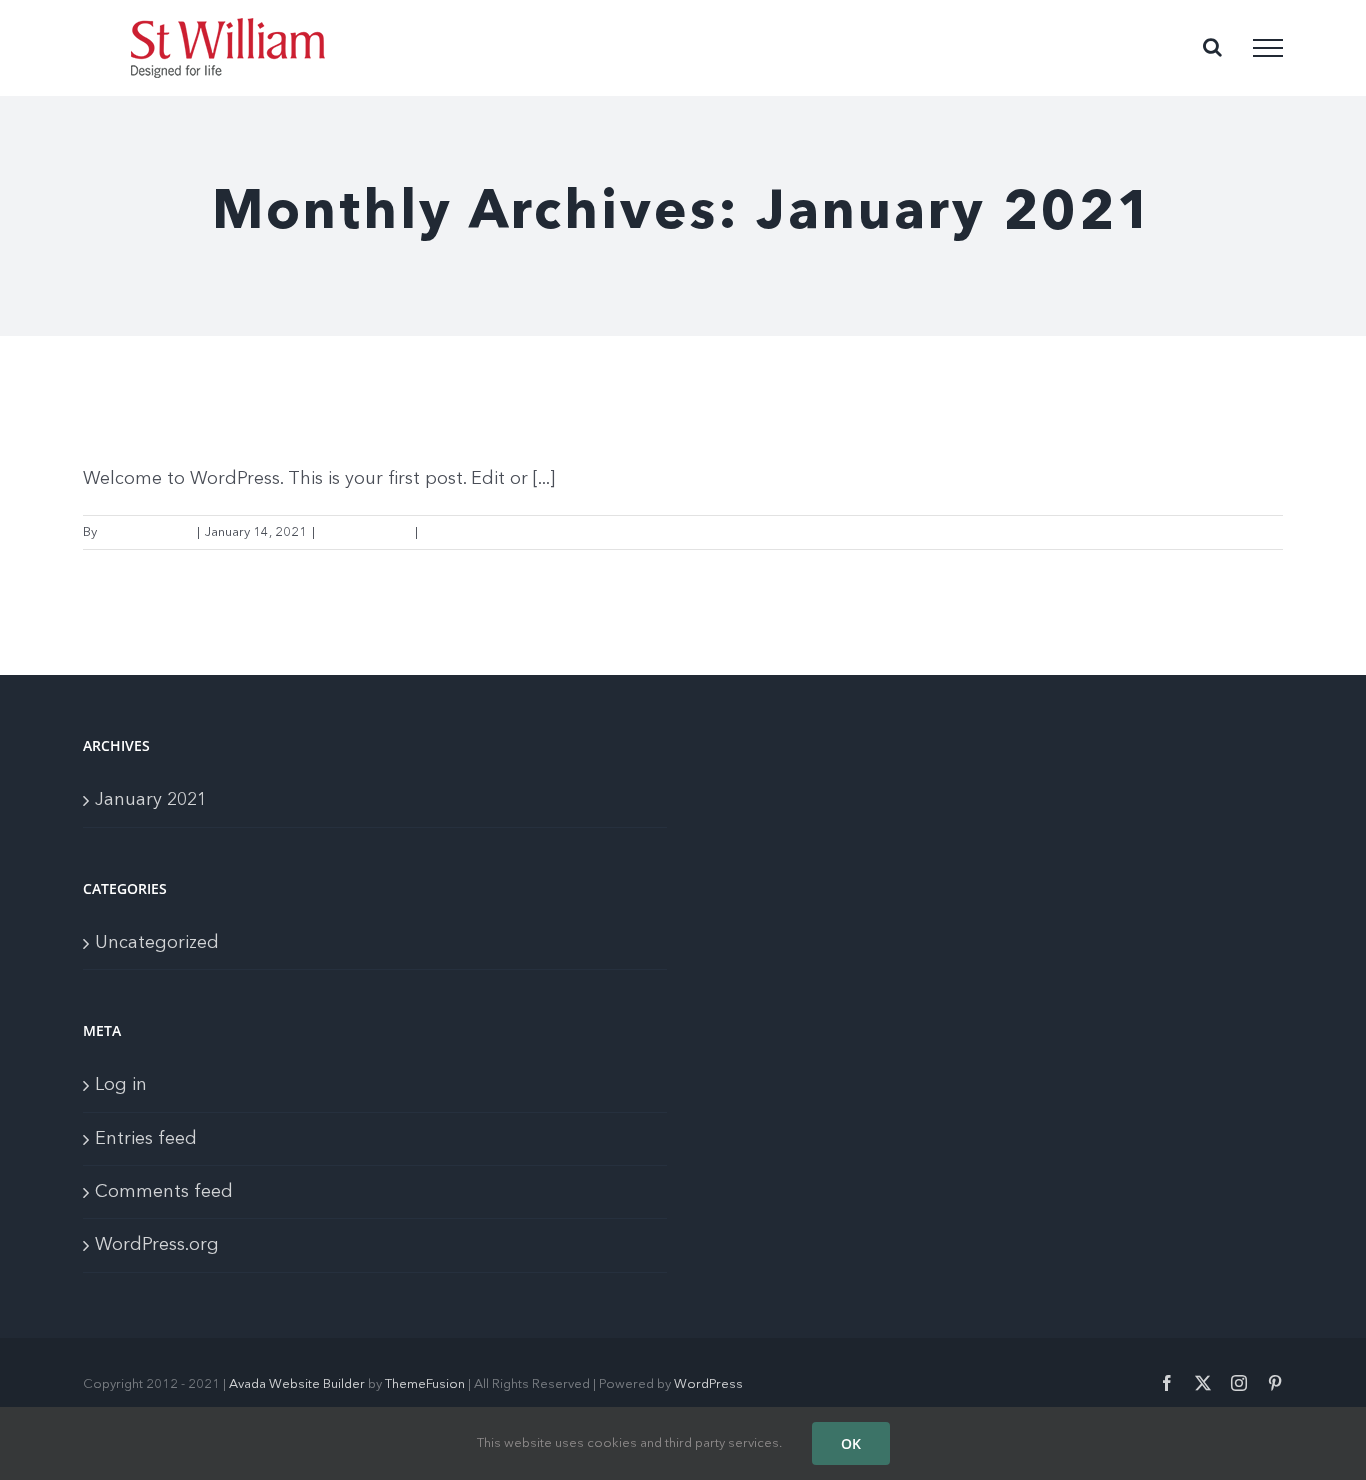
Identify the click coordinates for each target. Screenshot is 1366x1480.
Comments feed (164, 1192)
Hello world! (166, 416)
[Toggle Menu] (1268, 48)
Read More (1249, 532)
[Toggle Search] (1212, 47)
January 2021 (151, 800)
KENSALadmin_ (146, 532)
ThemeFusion (425, 1384)
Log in (121, 1085)
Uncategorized (365, 532)
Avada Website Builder (297, 1384)
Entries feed (146, 1139)
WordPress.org (157, 1245)
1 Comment (458, 532)
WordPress (708, 1384)
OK (851, 1443)
